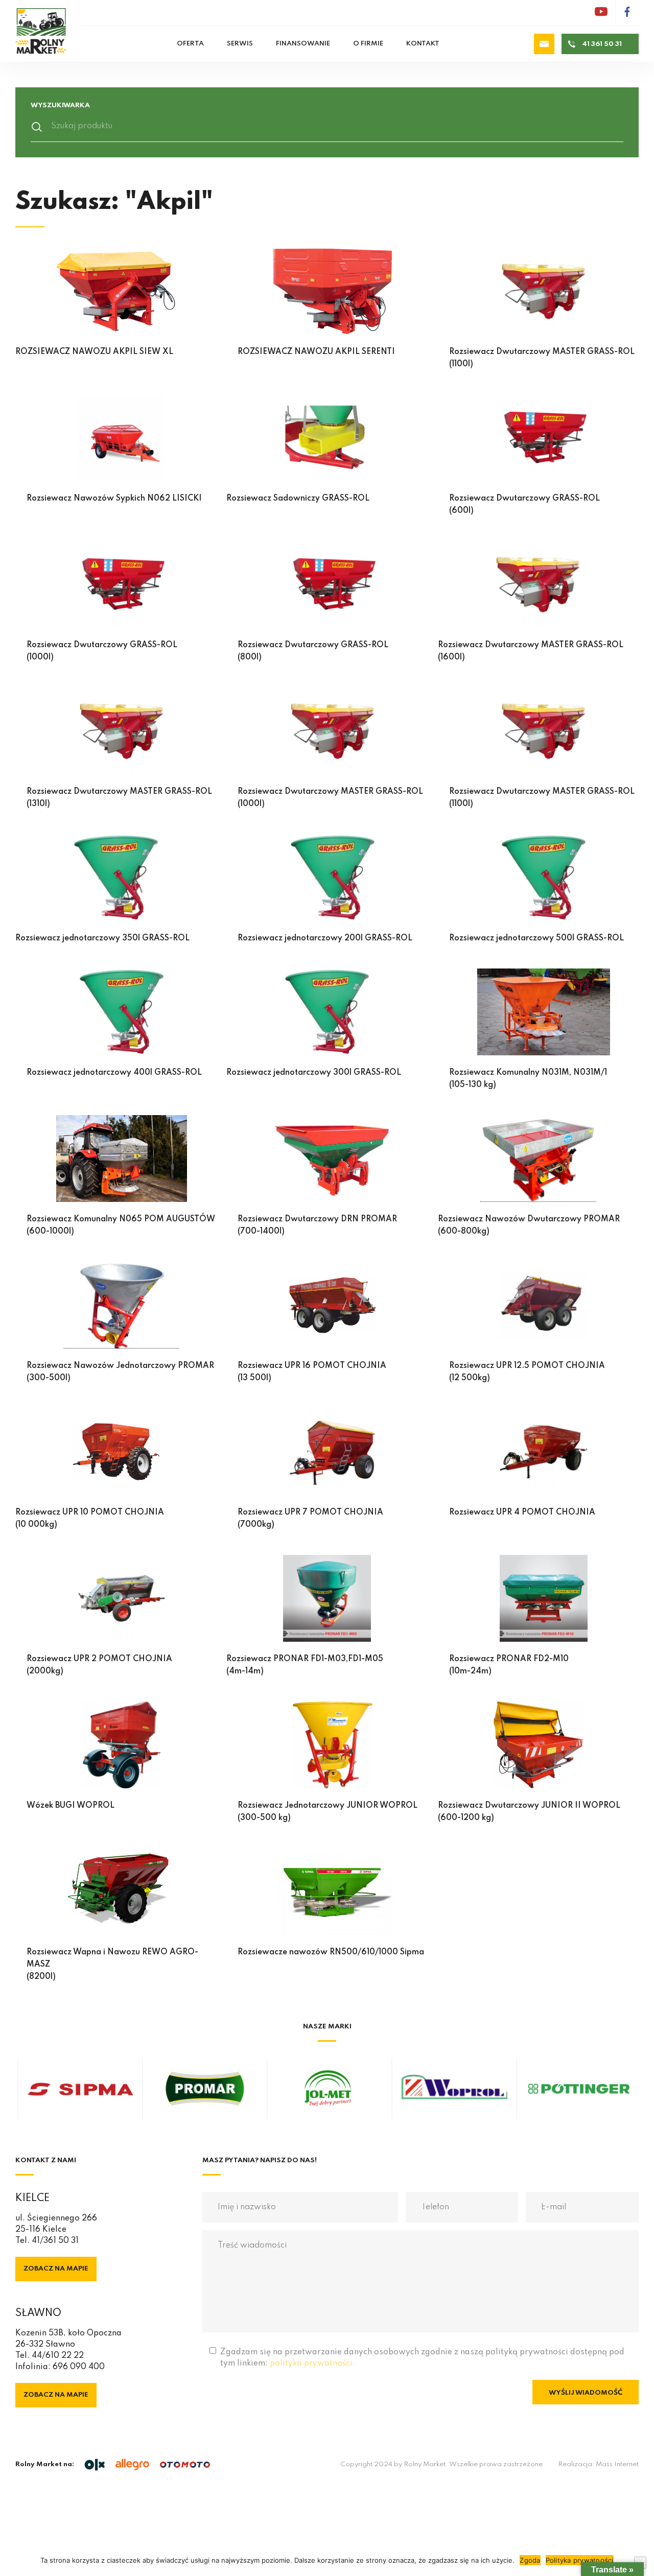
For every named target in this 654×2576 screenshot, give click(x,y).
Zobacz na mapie (56, 2269)
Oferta (190, 44)
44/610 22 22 (58, 2356)
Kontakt (423, 44)
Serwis (240, 44)
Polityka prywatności (580, 2560)
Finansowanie (303, 44)
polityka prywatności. (312, 2364)
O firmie (368, 44)
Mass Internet (617, 2464)
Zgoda (530, 2560)
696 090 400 (79, 2367)
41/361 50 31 (55, 2241)
